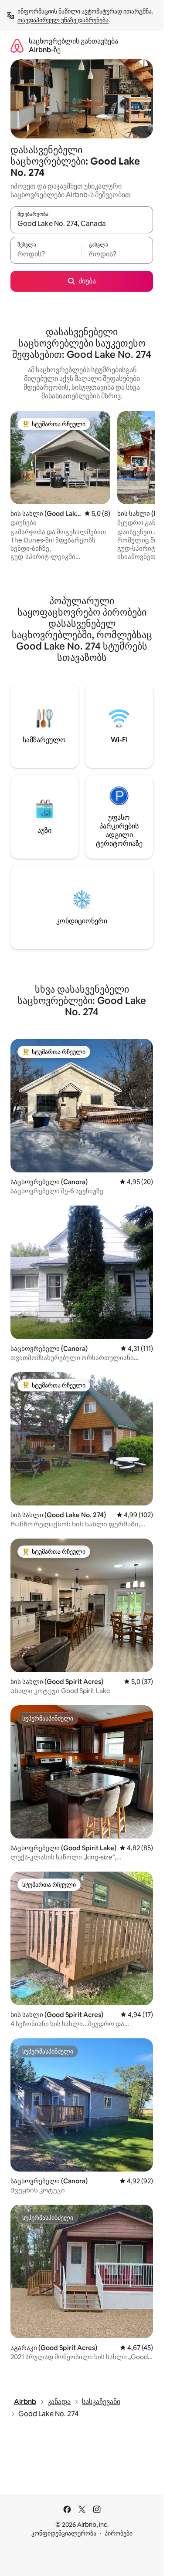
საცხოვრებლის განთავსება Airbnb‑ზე (73, 45)
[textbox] (46, 254)
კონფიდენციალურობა (64, 2533)
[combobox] (82, 224)
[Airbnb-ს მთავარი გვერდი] (17, 45)
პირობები (119, 2533)
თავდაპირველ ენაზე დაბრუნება (63, 20)
